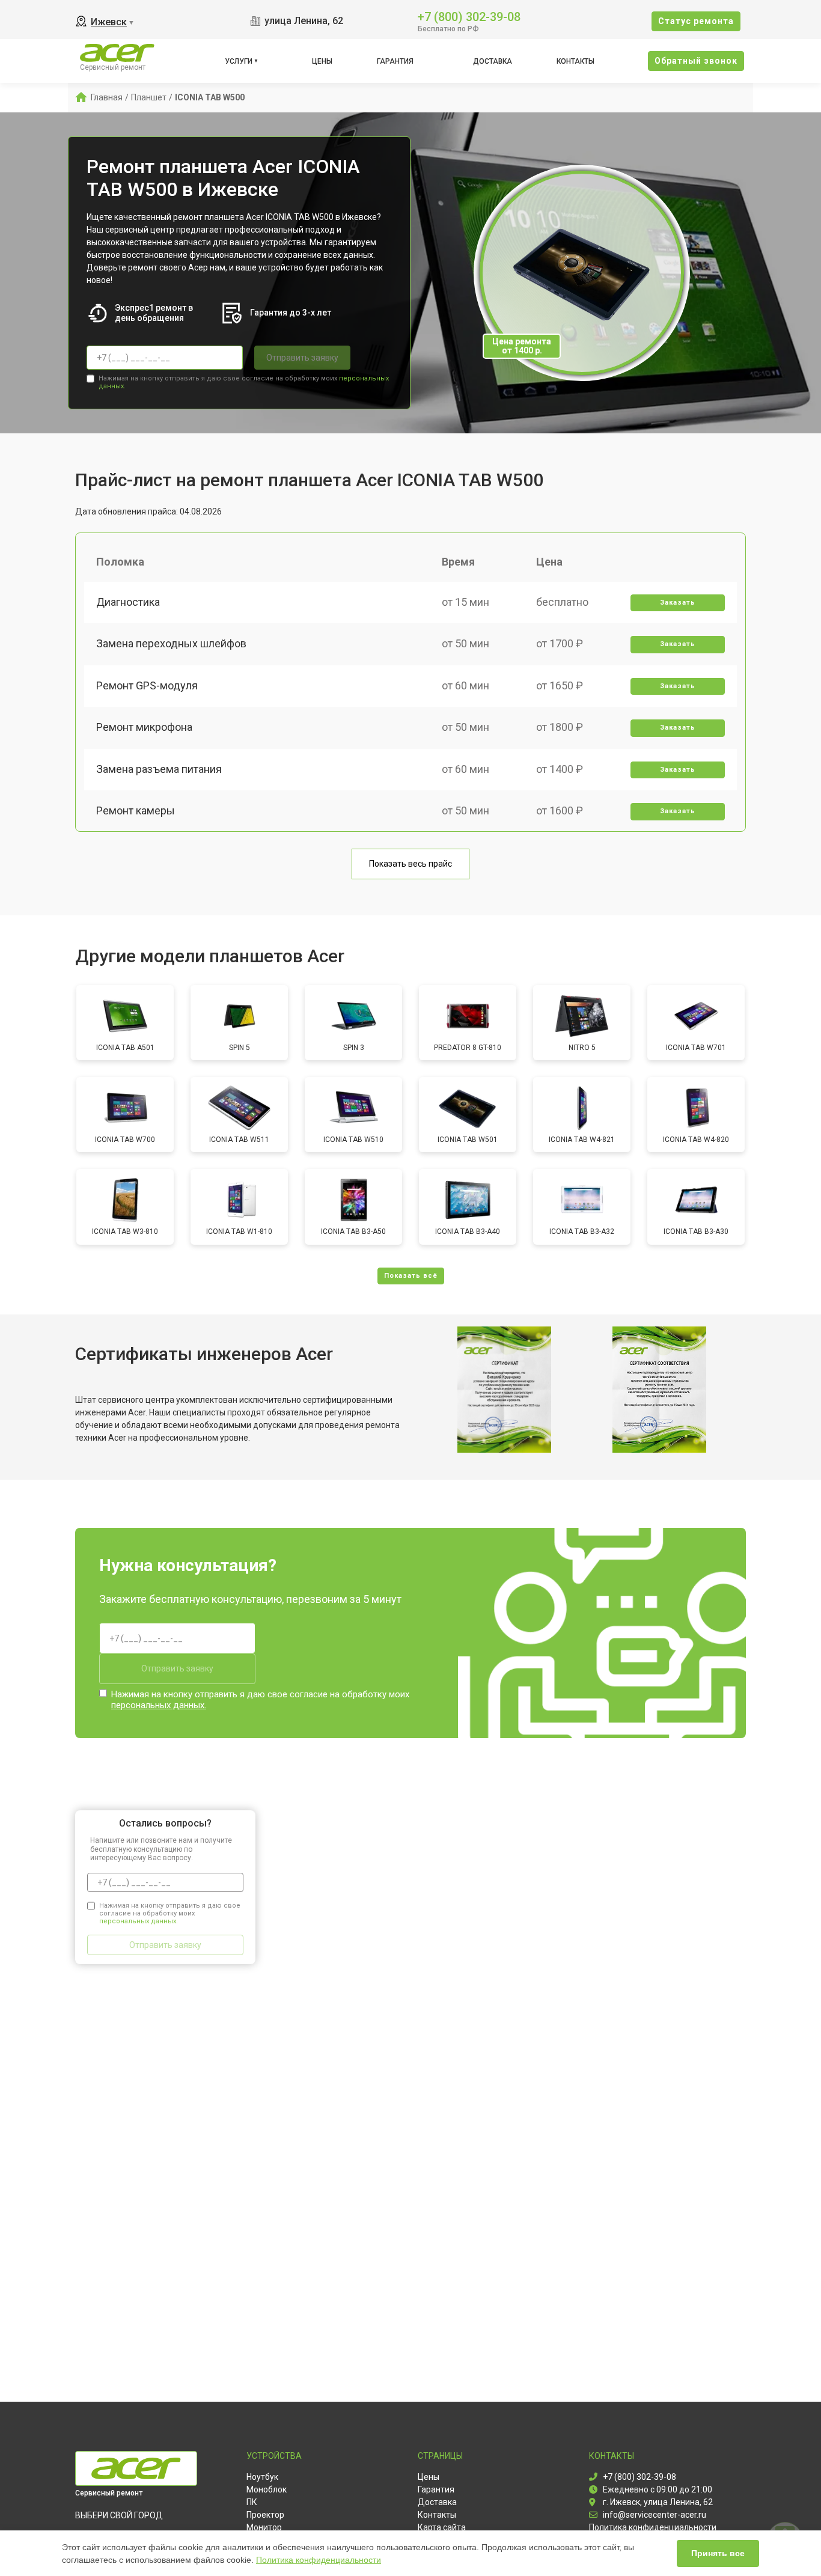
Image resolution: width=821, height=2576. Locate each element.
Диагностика (128, 602)
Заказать (678, 603)
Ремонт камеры (136, 810)
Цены (322, 61)
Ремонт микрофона (144, 727)
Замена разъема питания (159, 769)
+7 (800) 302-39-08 (469, 16)
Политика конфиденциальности (319, 2560)
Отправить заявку (302, 358)
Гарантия (395, 61)
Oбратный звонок (696, 61)
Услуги (239, 61)
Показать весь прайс (410, 864)
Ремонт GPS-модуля (147, 685)
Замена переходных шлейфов (171, 643)
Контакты (575, 61)
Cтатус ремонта (696, 21)
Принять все (718, 2553)
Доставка (493, 61)
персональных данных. (159, 1705)
